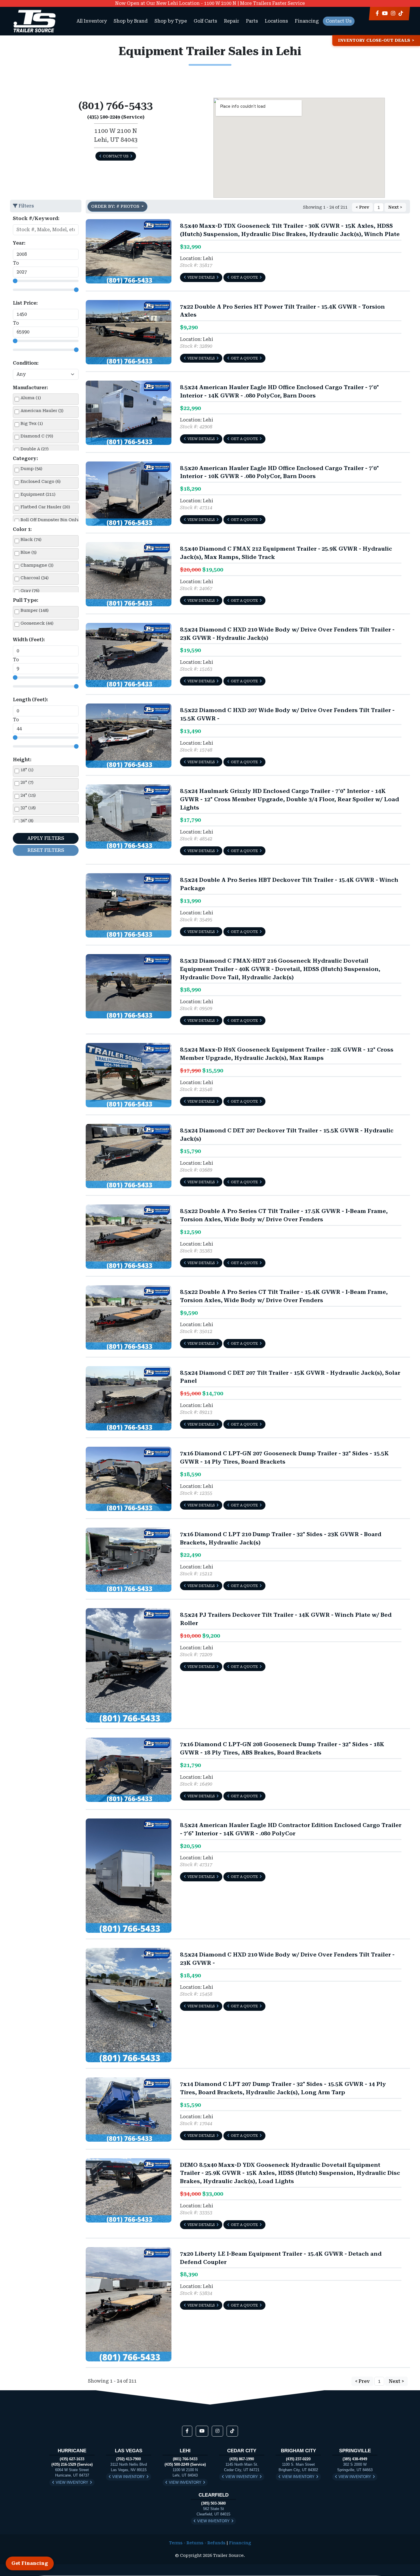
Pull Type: (26, 600)
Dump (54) (31, 469)
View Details (201, 277)
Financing (307, 21)
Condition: (26, 363)
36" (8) (27, 821)
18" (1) (27, 770)
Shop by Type (171, 21)
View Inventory (72, 2482)
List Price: (25, 303)
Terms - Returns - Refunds (197, 2543)
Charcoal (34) (35, 578)
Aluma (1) (31, 398)
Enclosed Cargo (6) (41, 482)
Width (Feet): (29, 640)
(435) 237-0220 (298, 2459)
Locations (276, 21)
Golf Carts (205, 21)
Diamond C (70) (37, 436)
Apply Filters (46, 838)
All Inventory (92, 21)
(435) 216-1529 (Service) (72, 2464)
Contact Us (339, 21)
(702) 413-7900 (129, 2459)
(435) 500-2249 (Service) (185, 2464)
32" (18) (28, 808)
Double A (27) (35, 449)
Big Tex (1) (32, 424)
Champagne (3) (37, 565)
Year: (19, 243)
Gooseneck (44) (37, 623)
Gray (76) (30, 591)
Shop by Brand (131, 21)
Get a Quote (244, 277)
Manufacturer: (30, 388)
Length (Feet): (30, 700)
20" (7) (27, 783)
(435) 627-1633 (72, 2459)
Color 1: (22, 529)
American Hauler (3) (42, 411)
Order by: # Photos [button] (116, 206)
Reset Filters (46, 850)
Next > (395, 207)
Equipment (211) (38, 494)
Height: (22, 760)
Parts (252, 21)
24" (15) (28, 795)
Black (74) (31, 540)
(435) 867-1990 (242, 2459)
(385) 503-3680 (213, 2503)
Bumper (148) (35, 610)
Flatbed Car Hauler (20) (45, 507)
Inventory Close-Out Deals (374, 40)
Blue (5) (29, 552)
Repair (232, 21)
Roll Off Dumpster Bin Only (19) (54, 520)
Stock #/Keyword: (36, 218)
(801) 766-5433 (185, 2459)
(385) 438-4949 (355, 2459)
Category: (25, 458)
